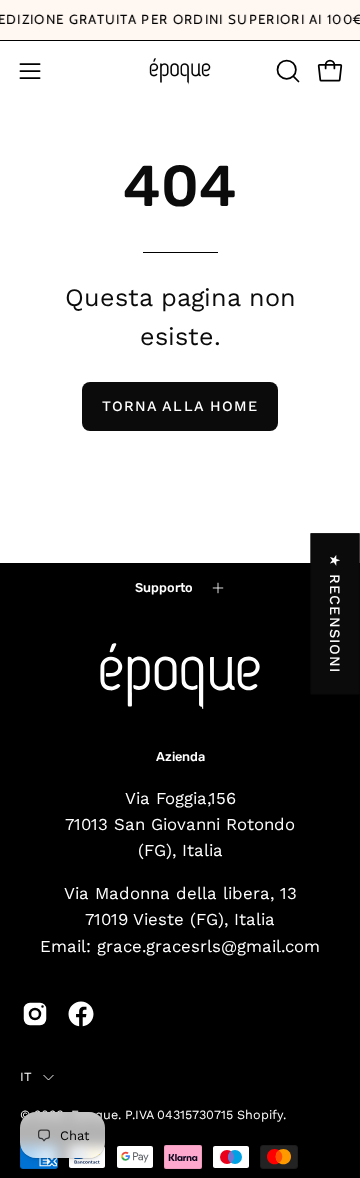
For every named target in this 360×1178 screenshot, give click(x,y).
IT (26, 1076)
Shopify (260, 1114)
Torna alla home (180, 406)
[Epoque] (180, 71)
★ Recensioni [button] (336, 613)
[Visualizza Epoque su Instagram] (35, 1014)
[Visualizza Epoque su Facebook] (81, 1014)
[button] (286, 71)
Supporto (164, 587)
